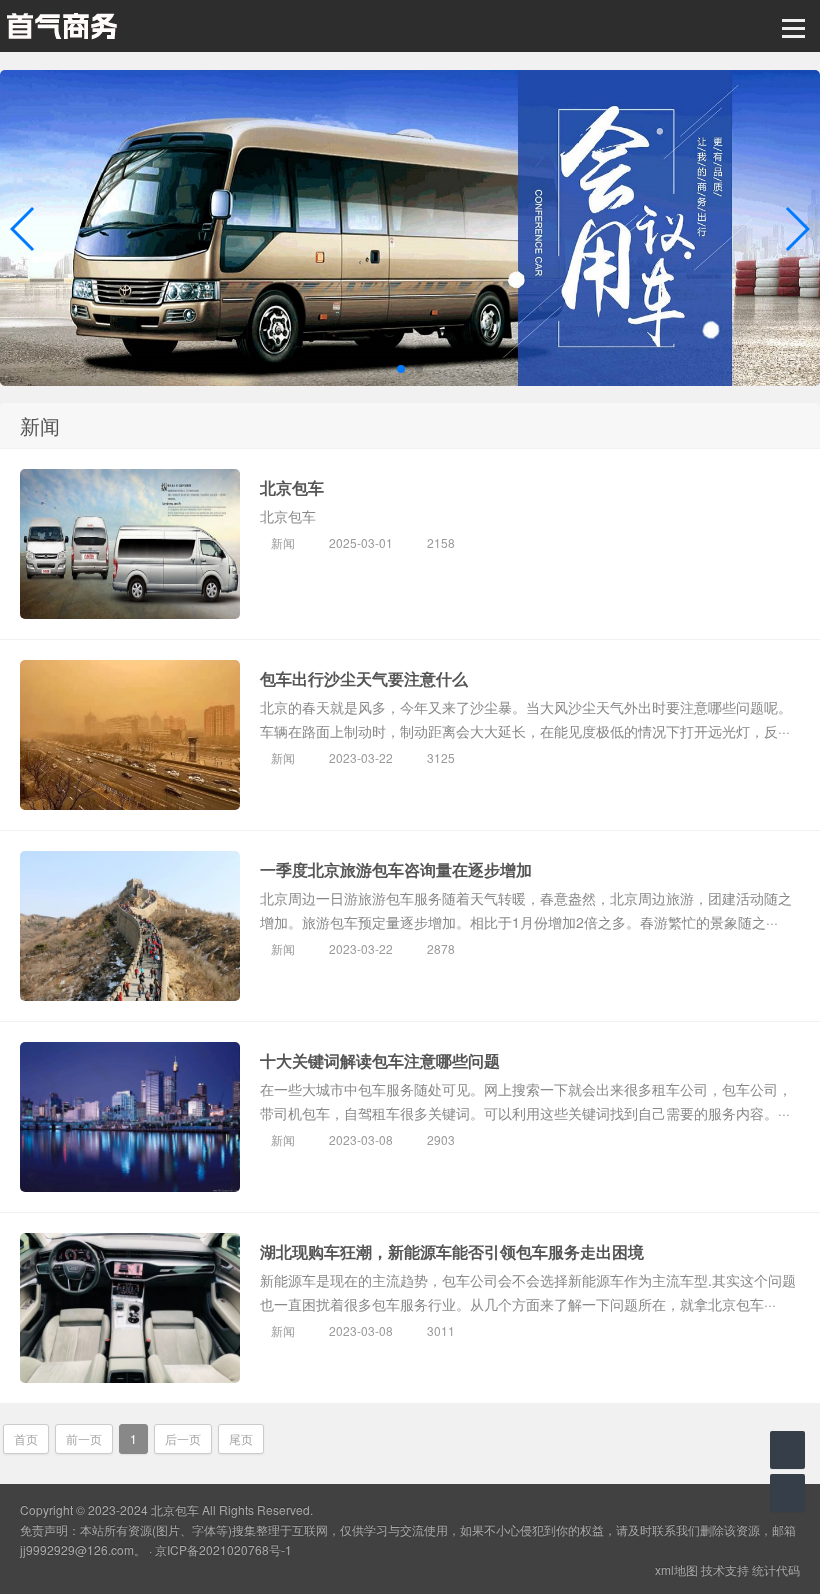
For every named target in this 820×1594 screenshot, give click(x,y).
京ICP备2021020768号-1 (223, 1549)
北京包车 (292, 487)
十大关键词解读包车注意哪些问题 (380, 1060)
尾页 (241, 1438)
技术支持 (725, 1569)
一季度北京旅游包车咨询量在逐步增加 (396, 869)
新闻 (283, 542)
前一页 (84, 1438)
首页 (26, 1438)
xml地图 (676, 1569)
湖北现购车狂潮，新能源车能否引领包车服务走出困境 (452, 1251)
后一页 (183, 1438)
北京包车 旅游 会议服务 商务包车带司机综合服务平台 (61, 26)
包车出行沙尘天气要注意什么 (364, 678)
